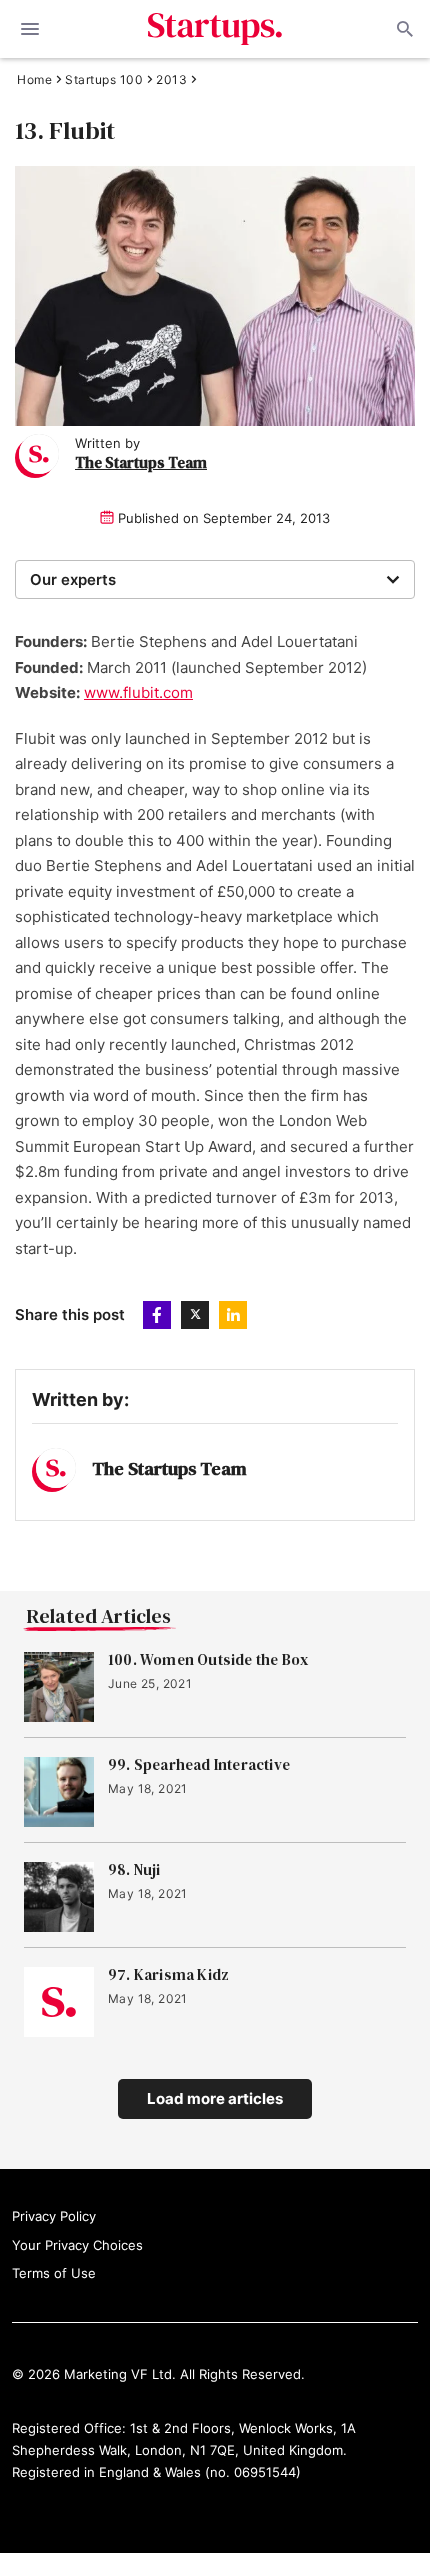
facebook (157, 1315)
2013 (171, 80)
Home (34, 80)
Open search (403, 29)
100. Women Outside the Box (208, 1660)
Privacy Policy (54, 2216)
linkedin (233, 1315)
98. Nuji (134, 1870)
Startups (215, 29)
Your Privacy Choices (77, 2245)
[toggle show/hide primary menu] (30, 29)
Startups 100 (104, 80)
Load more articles (215, 2098)
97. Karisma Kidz (168, 1975)
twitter (195, 1315)
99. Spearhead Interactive (199, 1765)
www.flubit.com (138, 692)
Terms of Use (54, 2273)
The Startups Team (141, 462)
